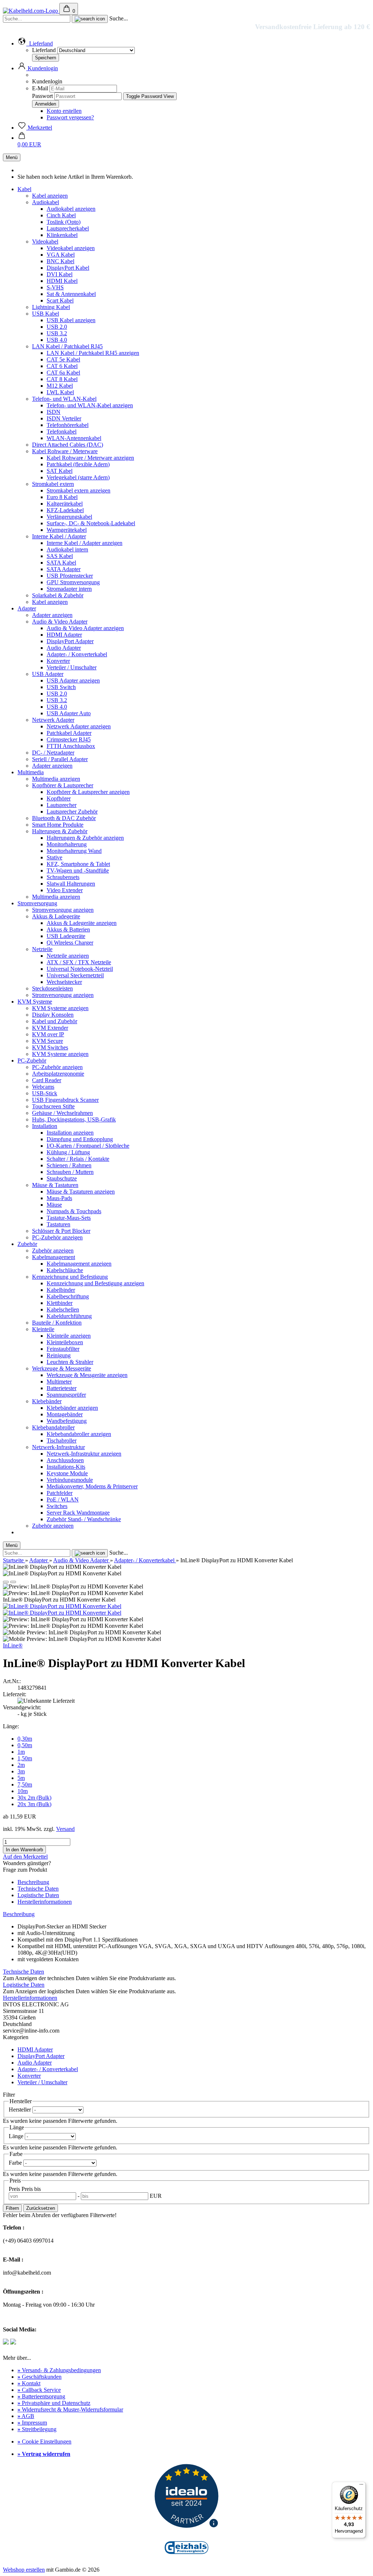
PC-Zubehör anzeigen (57, 1067)
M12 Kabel (60, 386)
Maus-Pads (59, 1198)
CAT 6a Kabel (63, 373)
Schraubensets (63, 877)
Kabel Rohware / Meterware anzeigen (90, 458)
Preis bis (31, 2189)
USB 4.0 (57, 340)
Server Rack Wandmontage (78, 1513)
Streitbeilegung (37, 2429)
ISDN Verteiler (64, 418)
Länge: (11, 1726)
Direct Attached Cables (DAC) (68, 445)
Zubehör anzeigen (53, 1251)
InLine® (13, 1645)
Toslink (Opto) (64, 222)
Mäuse (54, 1205)
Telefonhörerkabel (68, 425)
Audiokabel (46, 202)
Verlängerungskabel (69, 517)
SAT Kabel (60, 471)
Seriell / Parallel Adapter (60, 759)
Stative (54, 857)
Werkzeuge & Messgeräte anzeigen (87, 1375)
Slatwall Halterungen (71, 884)
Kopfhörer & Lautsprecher (63, 785)
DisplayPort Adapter (70, 641)
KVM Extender (50, 1028)
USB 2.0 (57, 327)
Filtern (12, 2208)
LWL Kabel (60, 392)
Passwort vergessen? (70, 117)
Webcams (43, 1087)
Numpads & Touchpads (74, 1211)
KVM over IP (48, 1034)
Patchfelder (60, 1493)
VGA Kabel (61, 255)
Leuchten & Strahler (70, 1362)
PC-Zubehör (32, 1061)
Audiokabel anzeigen (71, 209)
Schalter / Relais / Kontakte (78, 1159)
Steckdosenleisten (52, 988)
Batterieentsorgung (41, 2396)
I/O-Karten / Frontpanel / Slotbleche (88, 1146)
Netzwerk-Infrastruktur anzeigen (84, 1454)
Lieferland (45, 50)
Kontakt (29, 2383)
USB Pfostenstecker (70, 576)
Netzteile (42, 949)
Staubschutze (62, 1178)
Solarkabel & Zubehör (58, 595)
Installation (45, 1126)
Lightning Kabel (51, 307)
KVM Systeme (35, 1002)
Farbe (16, 2163)
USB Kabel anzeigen (71, 320)
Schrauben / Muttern (70, 1172)
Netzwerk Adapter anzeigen (79, 726)
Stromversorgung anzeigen (63, 910)
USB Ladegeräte (66, 936)
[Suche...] (90, 19)
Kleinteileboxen (65, 1342)
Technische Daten (38, 1889)
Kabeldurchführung (69, 1316)
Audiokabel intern (67, 549)
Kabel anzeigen (50, 196)
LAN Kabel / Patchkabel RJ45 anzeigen (93, 353)
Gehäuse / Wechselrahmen (62, 1113)
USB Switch (61, 687)
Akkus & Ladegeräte (56, 916)
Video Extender (65, 890)
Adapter (27, 608)
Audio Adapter (64, 648)
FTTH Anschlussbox (71, 746)
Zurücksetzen (41, 2208)
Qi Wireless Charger (70, 943)
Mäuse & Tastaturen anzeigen (81, 1192)
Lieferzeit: (15, 1694)
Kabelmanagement (54, 1257)
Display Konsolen (53, 1015)
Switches (57, 1506)
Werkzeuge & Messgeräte (62, 1368)
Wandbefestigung (67, 1421)
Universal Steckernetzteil (75, 975)
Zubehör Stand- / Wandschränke (84, 1519)
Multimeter (59, 1382)
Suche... (119, 18)
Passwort (42, 96)
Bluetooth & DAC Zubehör (64, 818)
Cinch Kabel (61, 215)
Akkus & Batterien (68, 929)
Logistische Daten (38, 1895)
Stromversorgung (37, 903)
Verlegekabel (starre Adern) (78, 477)
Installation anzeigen (70, 1133)
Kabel (24, 189)
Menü (12, 157)
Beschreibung (33, 1882)
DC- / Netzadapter (53, 753)
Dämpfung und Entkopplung (80, 1139)
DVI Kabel (60, 274)
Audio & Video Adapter (60, 622)
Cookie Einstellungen (44, 2442)
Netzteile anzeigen (68, 956)
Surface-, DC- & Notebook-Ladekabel (91, 523)
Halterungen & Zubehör (60, 831)
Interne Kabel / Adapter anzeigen (85, 543)
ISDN (54, 412)
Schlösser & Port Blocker (61, 1231)
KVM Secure (48, 1041)
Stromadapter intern (69, 589)
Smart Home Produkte (58, 825)
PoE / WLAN (63, 1499)
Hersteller (21, 2110)
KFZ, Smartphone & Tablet (78, 864)
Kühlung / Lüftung (68, 1152)
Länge (17, 2136)
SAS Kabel (60, 556)
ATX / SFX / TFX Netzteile (79, 962)
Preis (15, 2189)
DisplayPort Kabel (68, 268)
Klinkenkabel (62, 235)
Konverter (58, 661)
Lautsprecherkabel (68, 228)
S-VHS (55, 287)
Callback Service (39, 2390)
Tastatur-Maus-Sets (69, 1218)
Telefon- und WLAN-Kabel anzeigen (90, 405)
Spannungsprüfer (66, 1395)
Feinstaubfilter (63, 1349)
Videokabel (45, 242)
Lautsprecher (62, 805)
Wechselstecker (64, 982)
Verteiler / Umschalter (72, 667)
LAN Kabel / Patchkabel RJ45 (67, 346)
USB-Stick (45, 1093)
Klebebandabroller (53, 1427)
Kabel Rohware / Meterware (65, 451)
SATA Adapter (64, 569)
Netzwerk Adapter (53, 720)
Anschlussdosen (65, 1460)
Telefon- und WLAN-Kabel (64, 399)
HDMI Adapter (64, 635)
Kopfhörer (59, 798)
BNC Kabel (60, 261)
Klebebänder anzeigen (72, 1408)
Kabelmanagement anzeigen (79, 1264)
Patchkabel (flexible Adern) (78, 464)
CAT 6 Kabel (62, 366)
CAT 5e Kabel (63, 359)
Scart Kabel (60, 300)
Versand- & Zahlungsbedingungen (59, 2370)
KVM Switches (50, 1047)
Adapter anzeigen (52, 615)
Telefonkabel (62, 432)
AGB (26, 2416)
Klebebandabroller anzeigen (79, 1434)
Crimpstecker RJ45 (69, 739)
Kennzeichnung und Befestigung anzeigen (95, 1283)
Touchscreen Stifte (53, 1106)
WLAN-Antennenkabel (74, 438)
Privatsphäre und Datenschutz (54, 2403)
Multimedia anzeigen (56, 779)
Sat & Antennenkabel (71, 294)
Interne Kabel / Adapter (59, 536)
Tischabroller (62, 1441)
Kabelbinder (61, 1290)
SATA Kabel (61, 563)
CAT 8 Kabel (62, 379)
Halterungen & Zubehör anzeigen (85, 838)
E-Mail (40, 88)
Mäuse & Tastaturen (55, 1185)
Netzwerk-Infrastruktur (58, 1447)
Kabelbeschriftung (68, 1296)
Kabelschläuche (65, 1270)
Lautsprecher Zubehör (72, 812)
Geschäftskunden (40, 2377)
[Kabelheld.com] (31, 11)
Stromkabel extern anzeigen (78, 490)
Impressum (32, 2423)
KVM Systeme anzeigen (60, 1008)
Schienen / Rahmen (69, 1165)
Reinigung (59, 1355)
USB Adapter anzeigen (73, 680)
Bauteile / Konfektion (57, 1323)
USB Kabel (46, 314)
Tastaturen (58, 1224)
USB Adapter (48, 674)
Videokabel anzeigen (71, 248)
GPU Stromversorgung (73, 582)
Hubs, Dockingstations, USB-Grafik (74, 1119)
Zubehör (27, 1244)
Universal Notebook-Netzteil (80, 969)
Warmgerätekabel (67, 530)
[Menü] (361, 2486)
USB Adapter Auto (69, 713)
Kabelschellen (63, 1309)
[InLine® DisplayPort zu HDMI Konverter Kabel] (62, 1606)
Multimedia (31, 772)
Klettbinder (60, 1303)
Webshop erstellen (24, 2570)
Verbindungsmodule (70, 1480)
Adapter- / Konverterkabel (77, 654)
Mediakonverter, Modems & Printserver (92, 1486)
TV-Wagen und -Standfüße (78, 870)
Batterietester (62, 1388)
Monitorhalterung (67, 844)
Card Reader (47, 1080)
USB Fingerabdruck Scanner (65, 1100)
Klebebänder (47, 1401)
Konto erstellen (64, 111)
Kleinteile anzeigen (69, 1336)
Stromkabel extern (53, 484)
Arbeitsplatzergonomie (58, 1074)
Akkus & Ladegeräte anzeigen (82, 923)
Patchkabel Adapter (69, 733)
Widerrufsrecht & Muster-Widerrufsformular (70, 2409)
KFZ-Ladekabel (65, 510)
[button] (35, 43)
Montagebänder (65, 1414)
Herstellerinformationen (45, 1902)
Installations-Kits (66, 1467)
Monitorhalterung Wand (74, 851)
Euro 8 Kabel (62, 497)
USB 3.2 (57, 333)
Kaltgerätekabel (65, 504)
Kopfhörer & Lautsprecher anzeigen (88, 792)
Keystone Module (67, 1473)
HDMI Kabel (62, 281)
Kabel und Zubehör (55, 1021)
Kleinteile (43, 1329)
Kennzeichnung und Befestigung (70, 1277)
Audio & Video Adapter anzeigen (85, 628)
